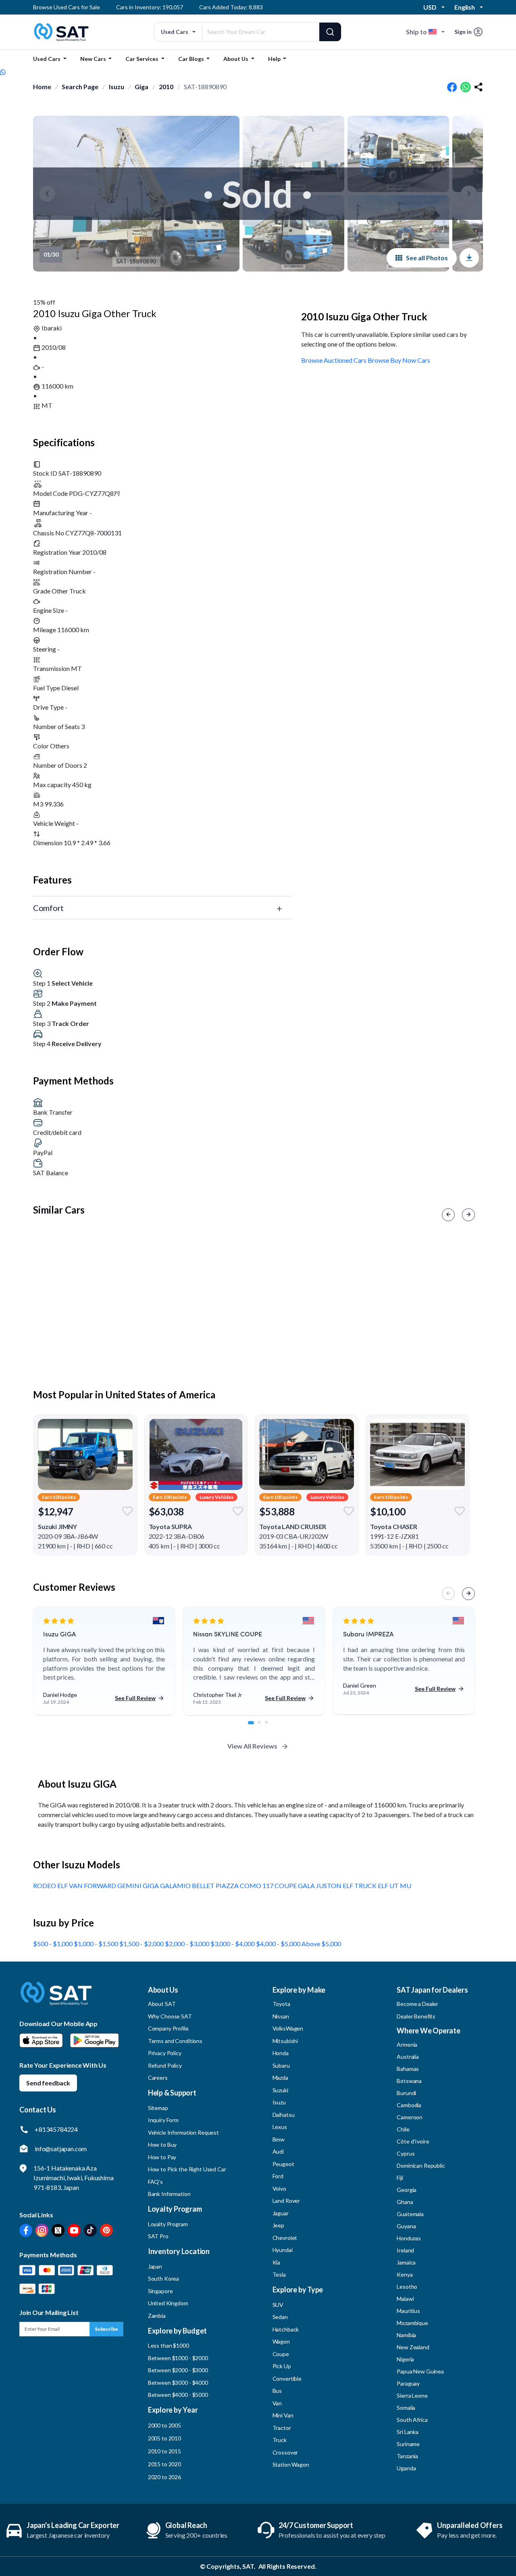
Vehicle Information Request (183, 2132)
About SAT (162, 2004)
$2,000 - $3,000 (188, 1944)
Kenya (405, 2274)
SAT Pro (158, 2236)
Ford (278, 2176)
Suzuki (280, 2090)
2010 (166, 87)
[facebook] (452, 87)
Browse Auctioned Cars (334, 360)
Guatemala (410, 2214)
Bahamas (408, 2069)
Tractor (282, 2428)
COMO (251, 1886)
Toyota (281, 2004)
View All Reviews (252, 1746)
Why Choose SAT (170, 2016)
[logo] (56, 1999)
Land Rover (286, 2201)
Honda (281, 2053)
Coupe (281, 2354)
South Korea (163, 2278)
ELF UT (389, 1886)
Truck (280, 2440)
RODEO (45, 1886)
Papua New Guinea (420, 2371)
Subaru (281, 2065)
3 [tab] (271, 1727)
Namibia (406, 2335)
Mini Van (283, 2415)
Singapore (160, 2291)
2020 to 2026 (164, 2477)
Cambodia (409, 2105)
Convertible (287, 2379)
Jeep (278, 2225)
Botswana (409, 2081)
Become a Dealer (417, 2004)
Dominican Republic (421, 2165)
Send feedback (48, 2083)
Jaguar (281, 2213)
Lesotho (407, 2287)
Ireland (405, 2250)
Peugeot (283, 2164)
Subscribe (106, 2329)
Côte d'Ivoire (413, 2141)
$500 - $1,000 (53, 1944)
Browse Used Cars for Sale (67, 7)
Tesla (279, 2274)
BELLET (204, 1886)
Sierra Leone (412, 2395)
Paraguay (408, 2383)
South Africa (412, 2420)
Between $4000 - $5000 (178, 2395)
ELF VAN (71, 1886)
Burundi (406, 2093)
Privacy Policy (165, 2053)
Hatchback (286, 2329)
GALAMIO (176, 1886)
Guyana (406, 2226)
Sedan (280, 2317)
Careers (158, 2078)
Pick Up (282, 2366)
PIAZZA (228, 1886)
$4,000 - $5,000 (279, 1944)
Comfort (48, 908)
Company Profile (168, 2028)
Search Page (80, 87)
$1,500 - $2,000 (142, 1944)
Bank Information (169, 2194)
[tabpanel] (104, 1661)
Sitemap (158, 2108)
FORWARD (101, 1886)
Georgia (407, 2190)
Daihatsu (284, 2115)
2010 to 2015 (164, 2451)
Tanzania (407, 2456)
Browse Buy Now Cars (399, 360)
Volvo (279, 2188)
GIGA (151, 1886)
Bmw (279, 2139)
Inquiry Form (163, 2120)
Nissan (281, 2016)
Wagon (281, 2341)
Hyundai (283, 2250)
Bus (277, 2391)
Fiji (400, 2178)
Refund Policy (165, 2065)
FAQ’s (155, 2182)
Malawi (405, 2299)
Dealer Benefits (416, 2016)
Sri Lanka (408, 2432)
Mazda (280, 2078)
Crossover (285, 2452)
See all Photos (427, 258)
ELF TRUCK (360, 1886)
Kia (277, 2262)
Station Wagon (291, 2464)
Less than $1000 (169, 2345)
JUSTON (329, 1886)
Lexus (280, 2127)
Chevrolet (285, 2238)
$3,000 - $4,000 (233, 1944)
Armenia (407, 2044)
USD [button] (430, 7)
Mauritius (408, 2311)
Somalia (406, 2408)
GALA (307, 1886)
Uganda (406, 2468)
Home (42, 87)
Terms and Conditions (175, 2041)
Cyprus (406, 2153)
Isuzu (117, 87)
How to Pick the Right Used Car (187, 2169)
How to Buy (162, 2145)
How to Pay (162, 2157)
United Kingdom (168, 2303)
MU (406, 1886)
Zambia (157, 2316)
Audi (278, 2151)
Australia (408, 2057)
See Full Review (135, 1698)
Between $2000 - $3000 (178, 2370)
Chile (403, 2129)
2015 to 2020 (164, 2464)
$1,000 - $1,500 (97, 1944)
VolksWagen (288, 2028)
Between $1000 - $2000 (178, 2358)
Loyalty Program (168, 2224)
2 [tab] (264, 1727)
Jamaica (406, 2262)
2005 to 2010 (164, 2438)
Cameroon (410, 2117)
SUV (278, 2305)
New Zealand (413, 2347)
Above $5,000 (321, 1944)
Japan (155, 2266)
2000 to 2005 (164, 2425)
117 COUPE (280, 1886)
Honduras (409, 2238)
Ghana (405, 2202)
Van (277, 2403)
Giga (141, 87)
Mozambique (412, 2323)
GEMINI (130, 1886)
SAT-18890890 (205, 87)
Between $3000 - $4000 (178, 2383)
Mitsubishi (285, 2041)
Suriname (408, 2444)
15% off (44, 302)
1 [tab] (254, 1727)
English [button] (465, 7)
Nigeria (405, 2359)
